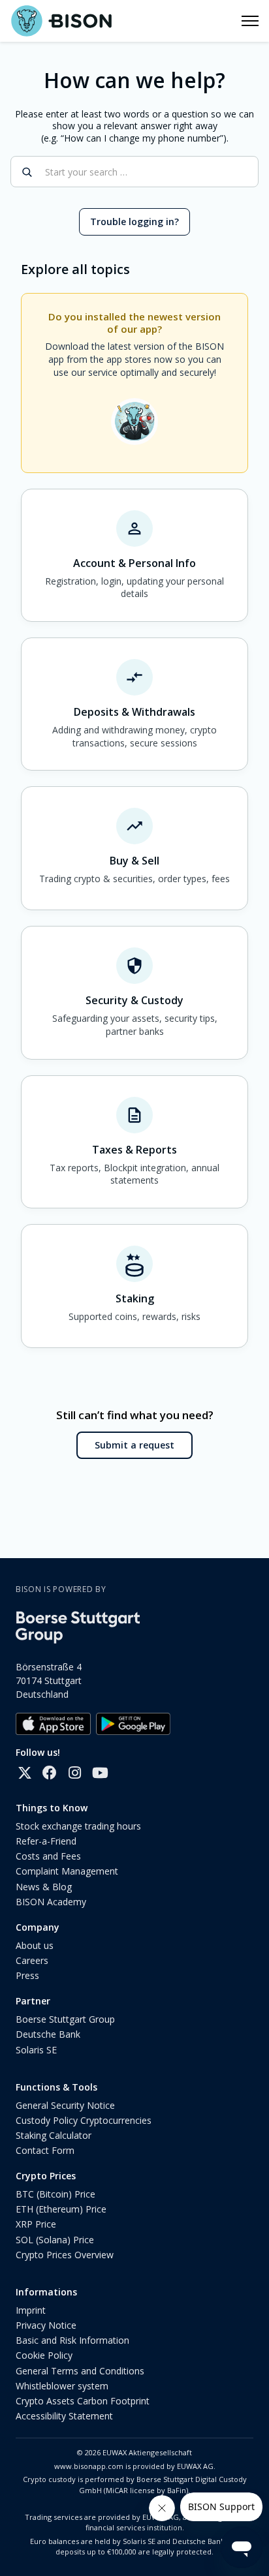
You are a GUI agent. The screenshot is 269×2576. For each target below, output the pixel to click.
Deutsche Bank (48, 2034)
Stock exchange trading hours (78, 1826)
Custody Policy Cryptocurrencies (84, 2120)
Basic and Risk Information (72, 2340)
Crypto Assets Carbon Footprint (83, 2401)
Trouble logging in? (134, 222)
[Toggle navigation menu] (250, 21)
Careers (32, 1960)
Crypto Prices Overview (65, 2255)
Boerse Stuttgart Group (65, 2019)
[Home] (61, 21)
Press (27, 1975)
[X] (25, 1773)
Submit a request (134, 1445)
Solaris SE (36, 2050)
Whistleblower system (62, 2386)
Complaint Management (67, 1871)
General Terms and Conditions (80, 2371)
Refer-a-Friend (46, 1841)
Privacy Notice (46, 2325)
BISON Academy (51, 1902)
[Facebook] (50, 1773)
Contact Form (45, 2150)
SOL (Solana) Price (55, 2240)
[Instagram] (74, 1773)
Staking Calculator (54, 2135)
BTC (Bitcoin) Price (55, 2194)
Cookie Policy (44, 2355)
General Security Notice (65, 2105)
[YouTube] (99, 1773)
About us (35, 1945)
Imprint (31, 2310)
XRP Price (36, 2224)
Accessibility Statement (64, 2416)
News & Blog (44, 1887)
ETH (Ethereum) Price (61, 2209)
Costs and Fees (48, 1856)
